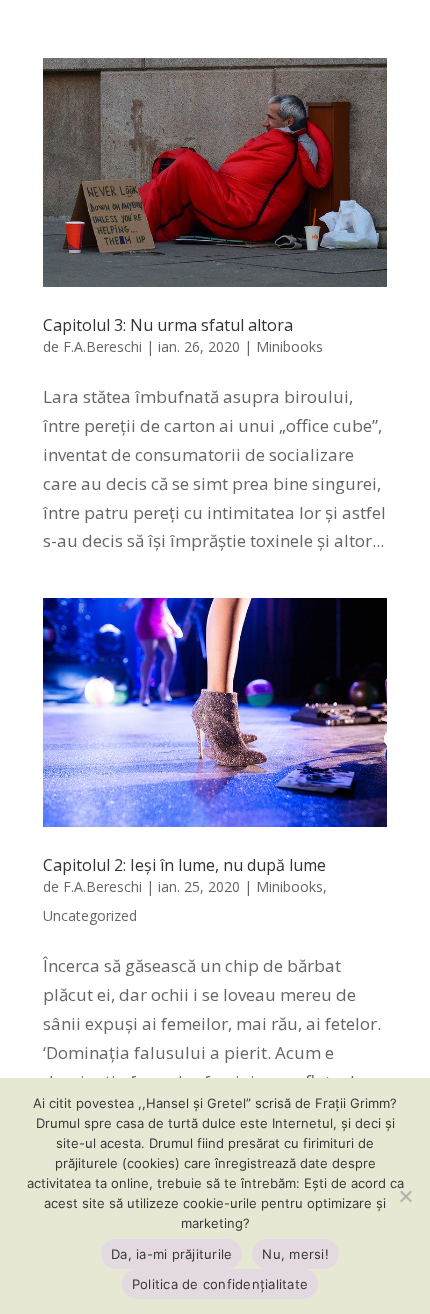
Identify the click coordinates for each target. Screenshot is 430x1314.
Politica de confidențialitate (220, 1284)
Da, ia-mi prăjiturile (171, 1254)
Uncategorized (90, 915)
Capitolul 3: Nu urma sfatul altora (168, 325)
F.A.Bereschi (102, 346)
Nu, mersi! (295, 1254)
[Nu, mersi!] (405, 1196)
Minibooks (289, 346)
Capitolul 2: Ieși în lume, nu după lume (184, 865)
